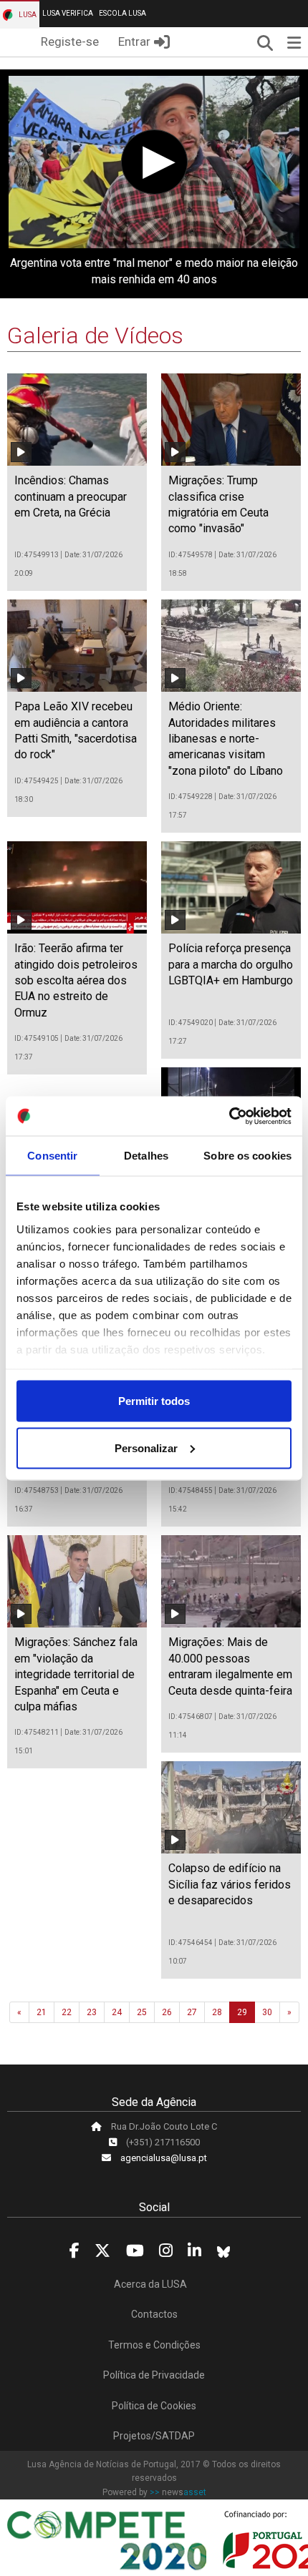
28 (217, 2012)
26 (167, 2012)
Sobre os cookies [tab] (247, 1156)
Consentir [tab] (52, 1156)
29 (242, 2012)
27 (192, 2012)
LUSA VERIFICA (68, 13)
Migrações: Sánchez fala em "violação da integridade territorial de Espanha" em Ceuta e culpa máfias (76, 1674)
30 (267, 2012)
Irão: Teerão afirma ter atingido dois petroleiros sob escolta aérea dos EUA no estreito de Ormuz (76, 980)
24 (117, 2012)
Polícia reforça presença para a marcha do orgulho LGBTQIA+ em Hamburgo (231, 964)
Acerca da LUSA (150, 2284)
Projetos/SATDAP (154, 2436)
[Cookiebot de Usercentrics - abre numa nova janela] (229, 1116)
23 (92, 2012)
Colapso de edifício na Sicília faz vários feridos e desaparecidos (230, 1884)
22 (67, 2012)
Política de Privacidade (154, 2375)
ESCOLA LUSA (122, 13)
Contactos (154, 2314)
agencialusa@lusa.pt (164, 2158)
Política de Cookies (154, 2406)
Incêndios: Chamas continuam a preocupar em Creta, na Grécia (71, 496)
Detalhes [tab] (146, 1156)
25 (142, 2012)
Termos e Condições (154, 2345)
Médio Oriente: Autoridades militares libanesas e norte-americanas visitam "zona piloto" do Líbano (226, 739)
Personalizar (146, 1448)
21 (42, 2012)
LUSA (27, 15)
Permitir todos (154, 1401)
